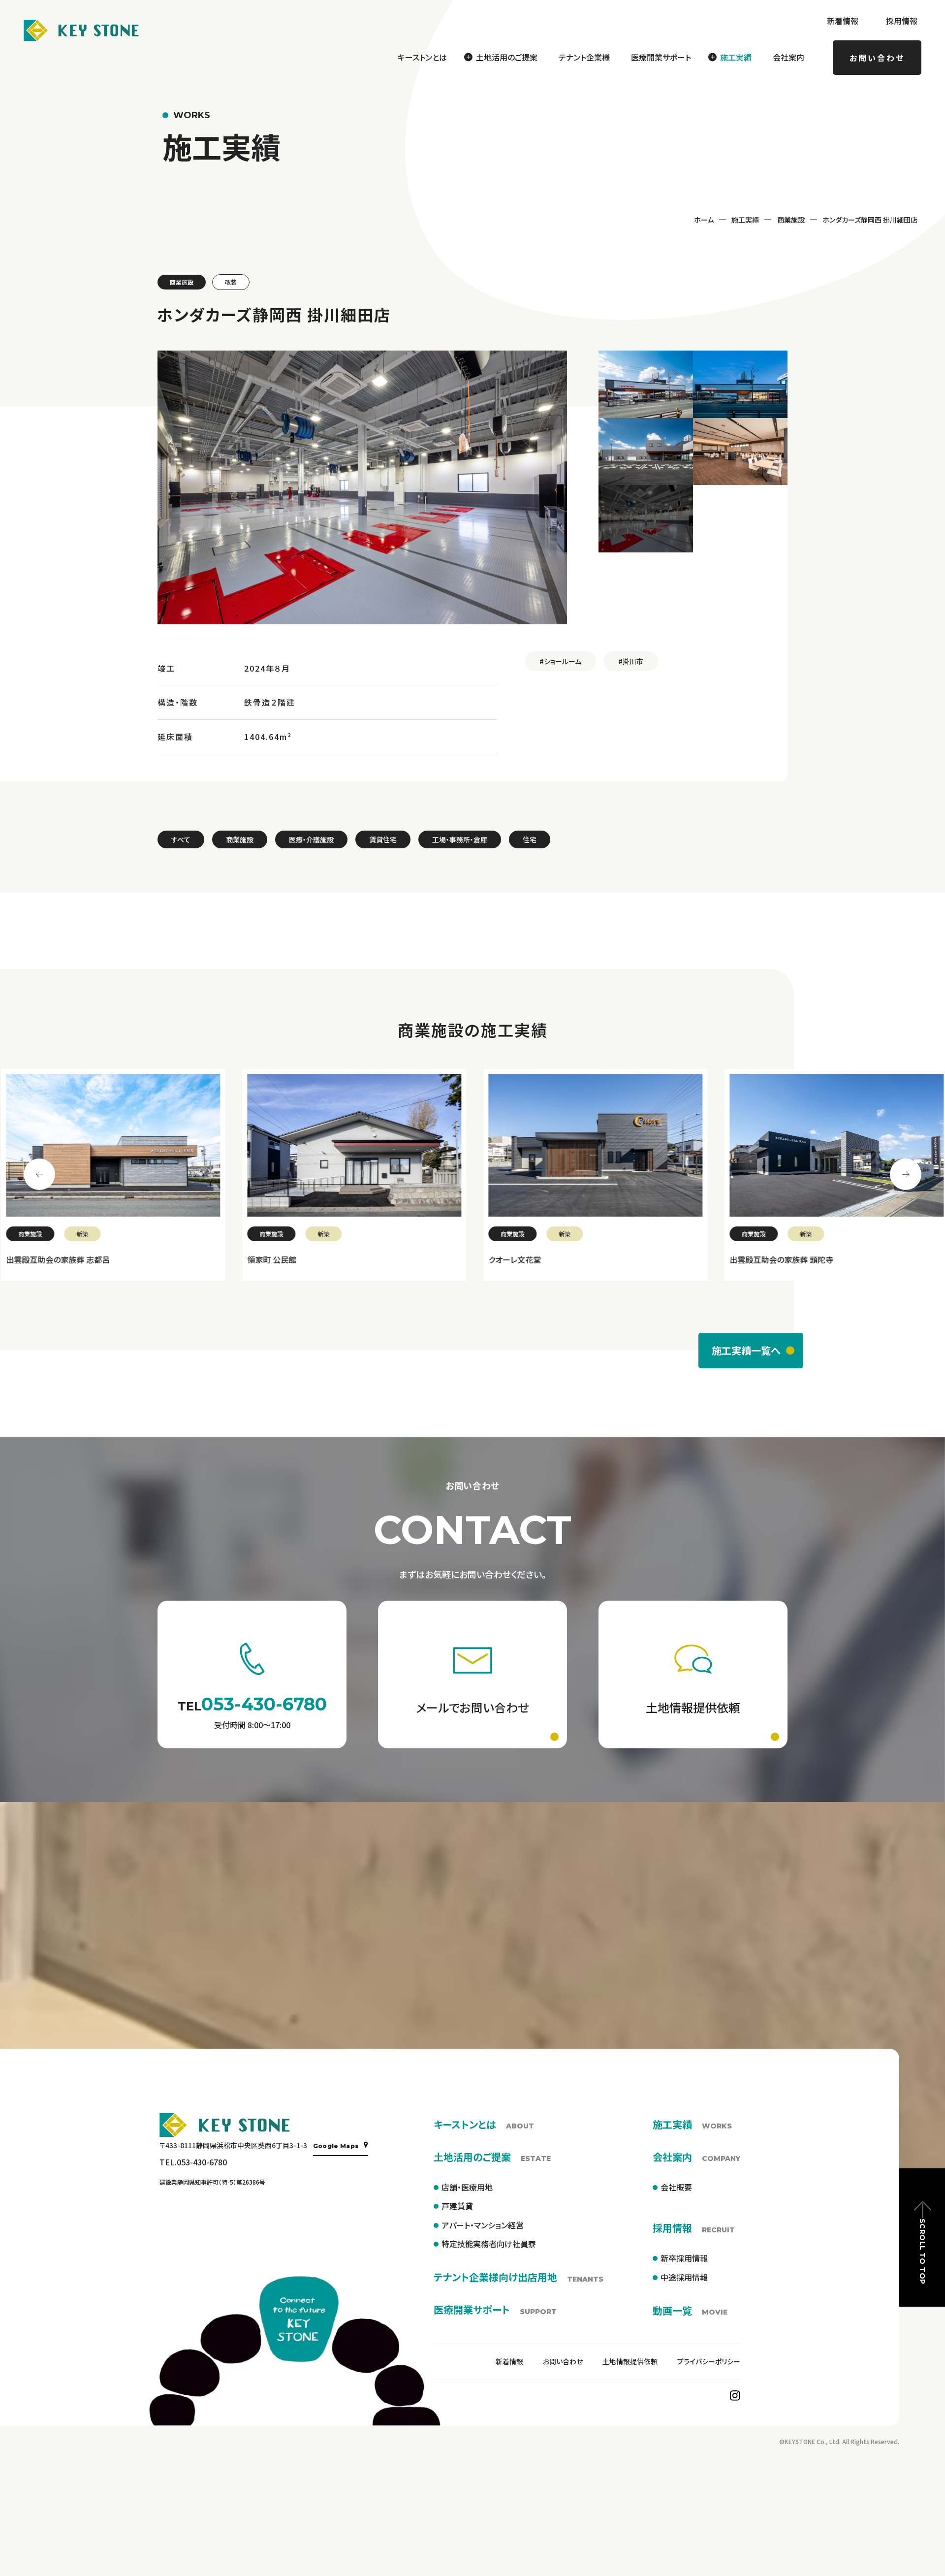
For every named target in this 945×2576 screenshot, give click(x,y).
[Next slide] (906, 1174)
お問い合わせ (877, 58)
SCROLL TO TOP (922, 2251)
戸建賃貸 (457, 2206)
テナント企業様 (584, 57)
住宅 (530, 839)
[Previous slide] (39, 1174)
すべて (181, 839)
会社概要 (676, 2187)
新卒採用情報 (684, 2258)
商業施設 (791, 220)
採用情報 (902, 21)
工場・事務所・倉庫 (460, 839)
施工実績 (745, 220)
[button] (646, 384)
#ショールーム (560, 661)
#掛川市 (631, 661)
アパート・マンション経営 (483, 2225)
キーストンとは (422, 57)
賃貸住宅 (383, 839)
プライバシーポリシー (709, 2361)
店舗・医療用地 (467, 2187)
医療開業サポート (661, 57)
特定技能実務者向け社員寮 (489, 2244)
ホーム (704, 220)
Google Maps (336, 2146)
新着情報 (843, 21)
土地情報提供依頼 (630, 2361)
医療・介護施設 (311, 839)
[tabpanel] (112, 1175)
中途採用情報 (684, 2277)
